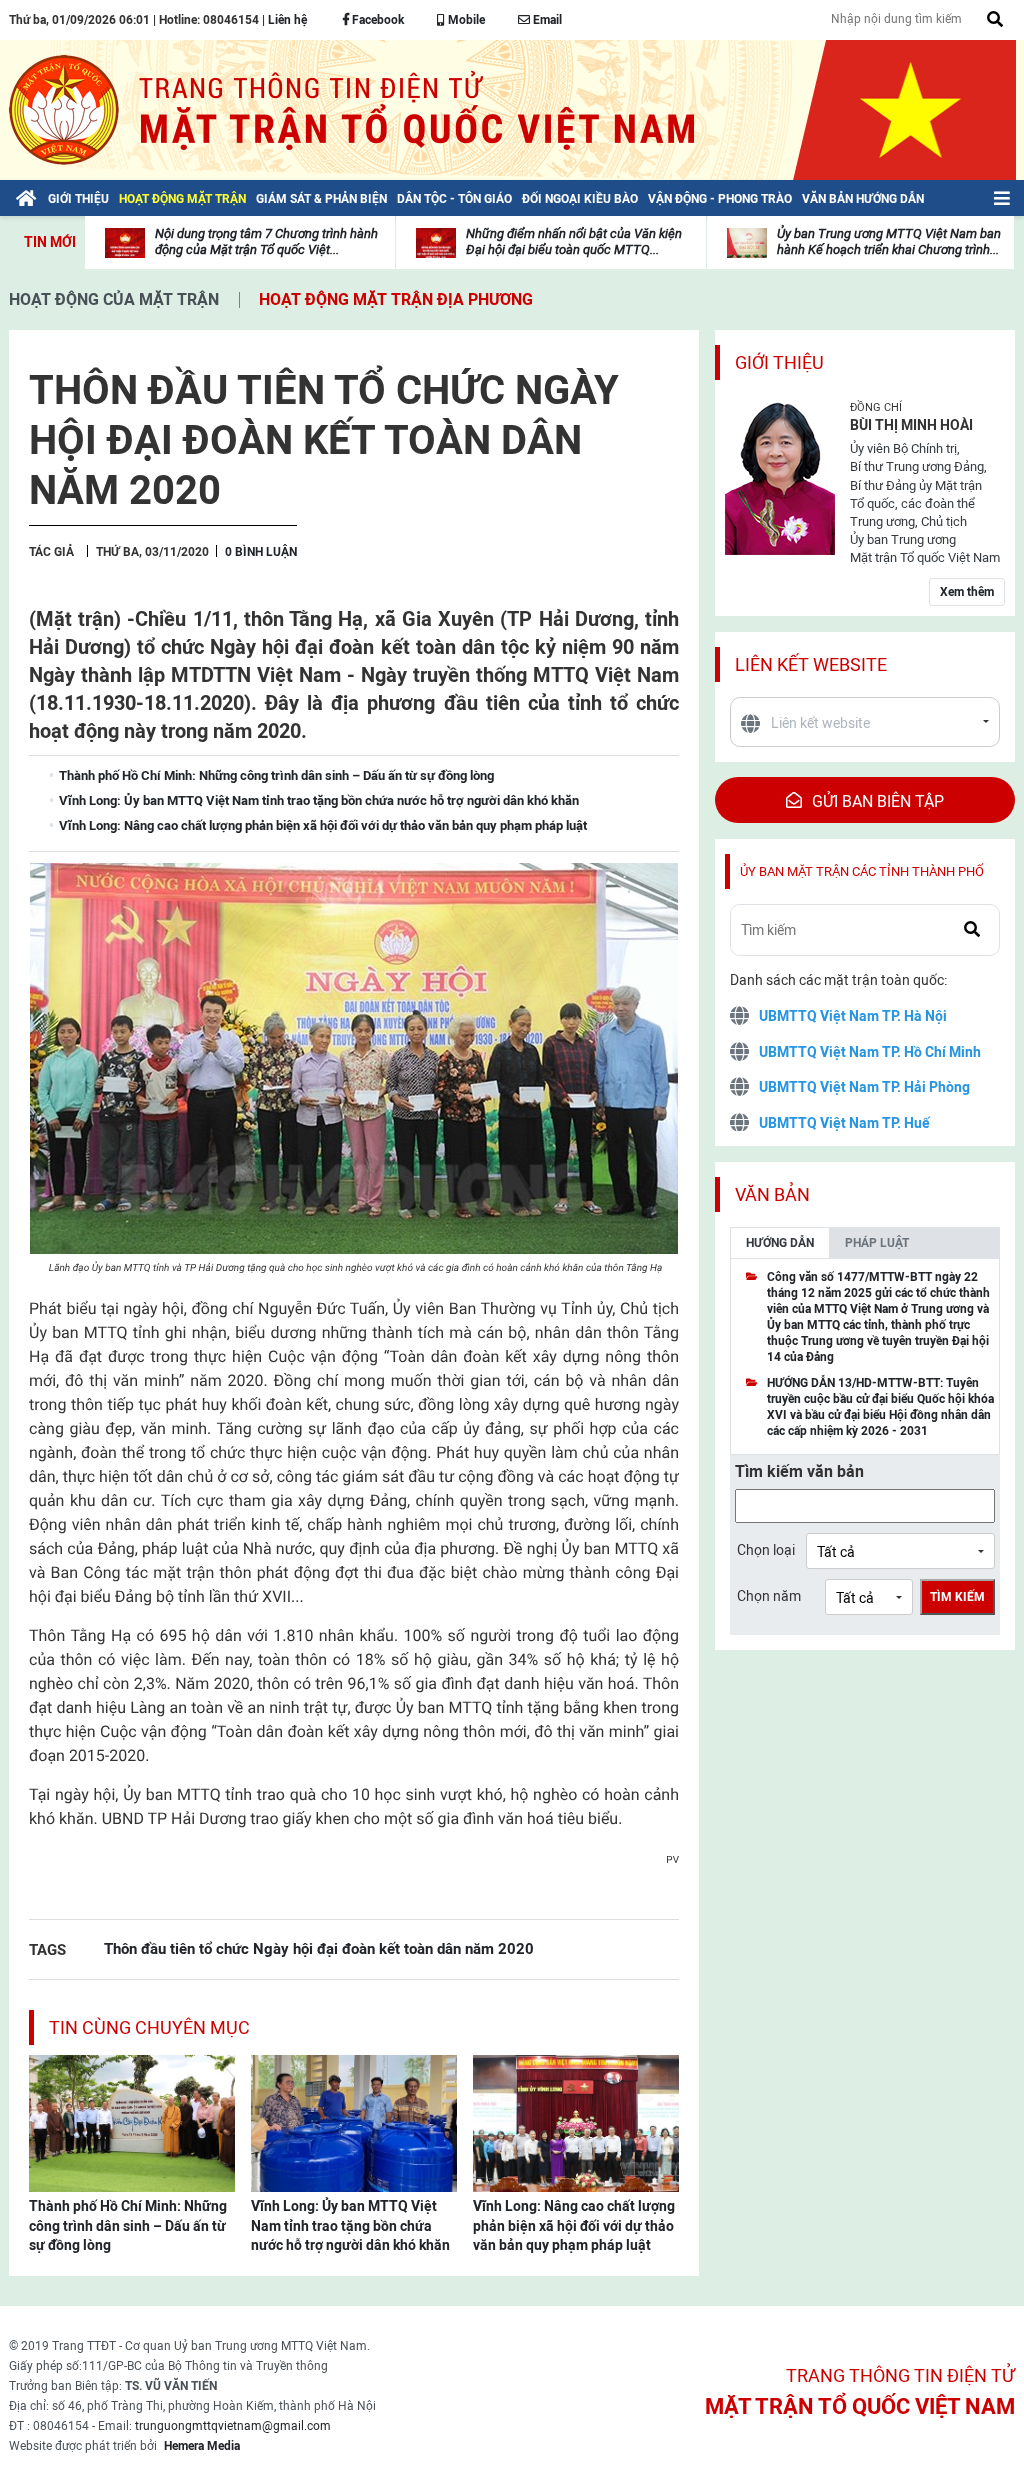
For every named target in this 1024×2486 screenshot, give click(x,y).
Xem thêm (967, 592)
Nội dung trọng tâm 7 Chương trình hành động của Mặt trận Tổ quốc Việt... (266, 241)
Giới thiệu (779, 362)
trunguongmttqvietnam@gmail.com (233, 2426)
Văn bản (772, 1194)
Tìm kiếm (957, 1597)
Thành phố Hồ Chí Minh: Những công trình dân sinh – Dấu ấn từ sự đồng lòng (128, 2225)
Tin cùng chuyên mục (149, 2027)
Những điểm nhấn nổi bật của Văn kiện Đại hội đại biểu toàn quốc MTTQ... (574, 241)
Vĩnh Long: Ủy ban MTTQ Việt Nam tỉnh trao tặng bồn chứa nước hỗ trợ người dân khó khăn (350, 2225)
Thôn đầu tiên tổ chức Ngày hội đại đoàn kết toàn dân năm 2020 (319, 1948)
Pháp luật (877, 1243)
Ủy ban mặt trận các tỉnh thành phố (862, 871)
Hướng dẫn (780, 1243)
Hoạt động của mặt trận (114, 299)
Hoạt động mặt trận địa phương (396, 299)
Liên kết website (811, 664)
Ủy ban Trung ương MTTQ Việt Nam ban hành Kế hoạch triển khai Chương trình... (889, 241)
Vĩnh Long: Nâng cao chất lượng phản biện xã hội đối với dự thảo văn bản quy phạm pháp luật (574, 2225)
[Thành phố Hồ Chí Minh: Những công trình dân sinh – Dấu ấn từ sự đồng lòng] (132, 2122)
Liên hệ (287, 20)
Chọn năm (769, 1596)
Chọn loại (766, 1550)
